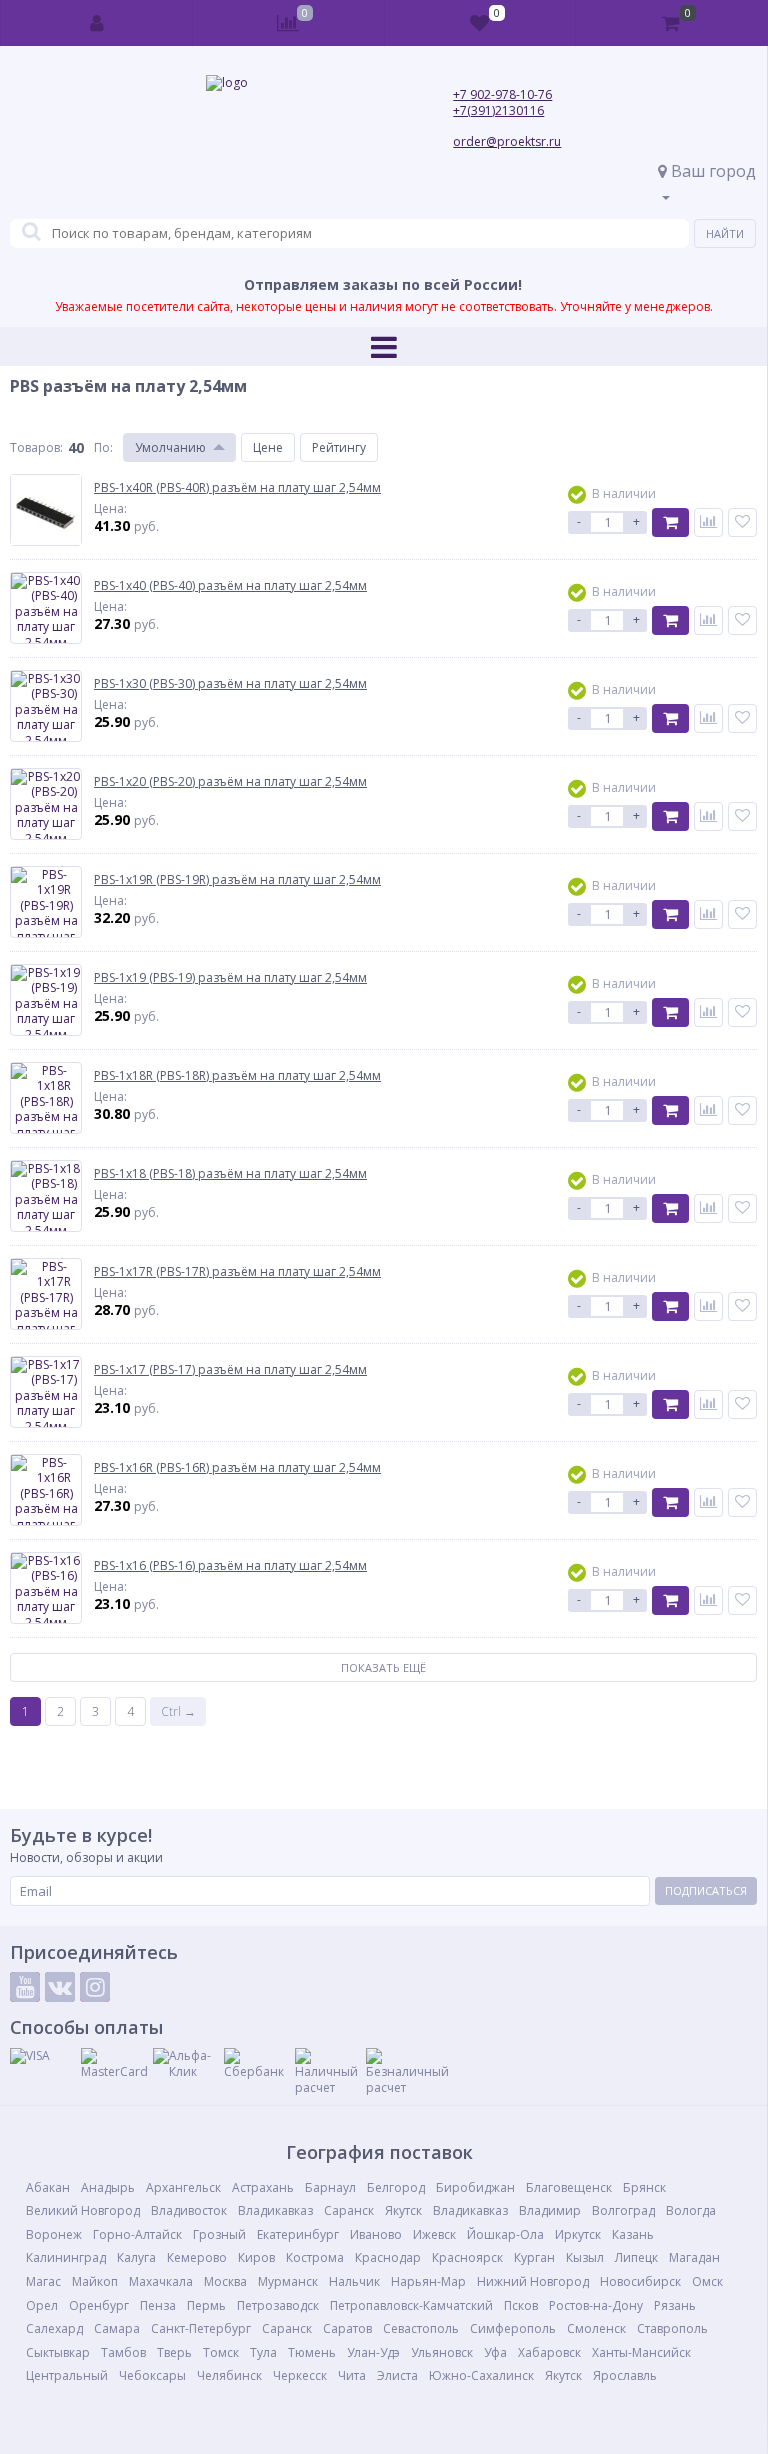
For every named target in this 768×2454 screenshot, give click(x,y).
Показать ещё (383, 1667)
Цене (268, 447)
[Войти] (97, 23)
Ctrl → (178, 1711)
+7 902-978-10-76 (502, 94)
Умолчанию (170, 447)
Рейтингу (339, 447)
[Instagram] (95, 1987)
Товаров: (36, 447)
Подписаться (706, 1890)
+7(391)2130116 (498, 110)
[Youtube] (25, 1987)
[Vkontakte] (60, 1987)
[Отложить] (742, 522)
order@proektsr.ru (507, 141)
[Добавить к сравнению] (708, 522)
